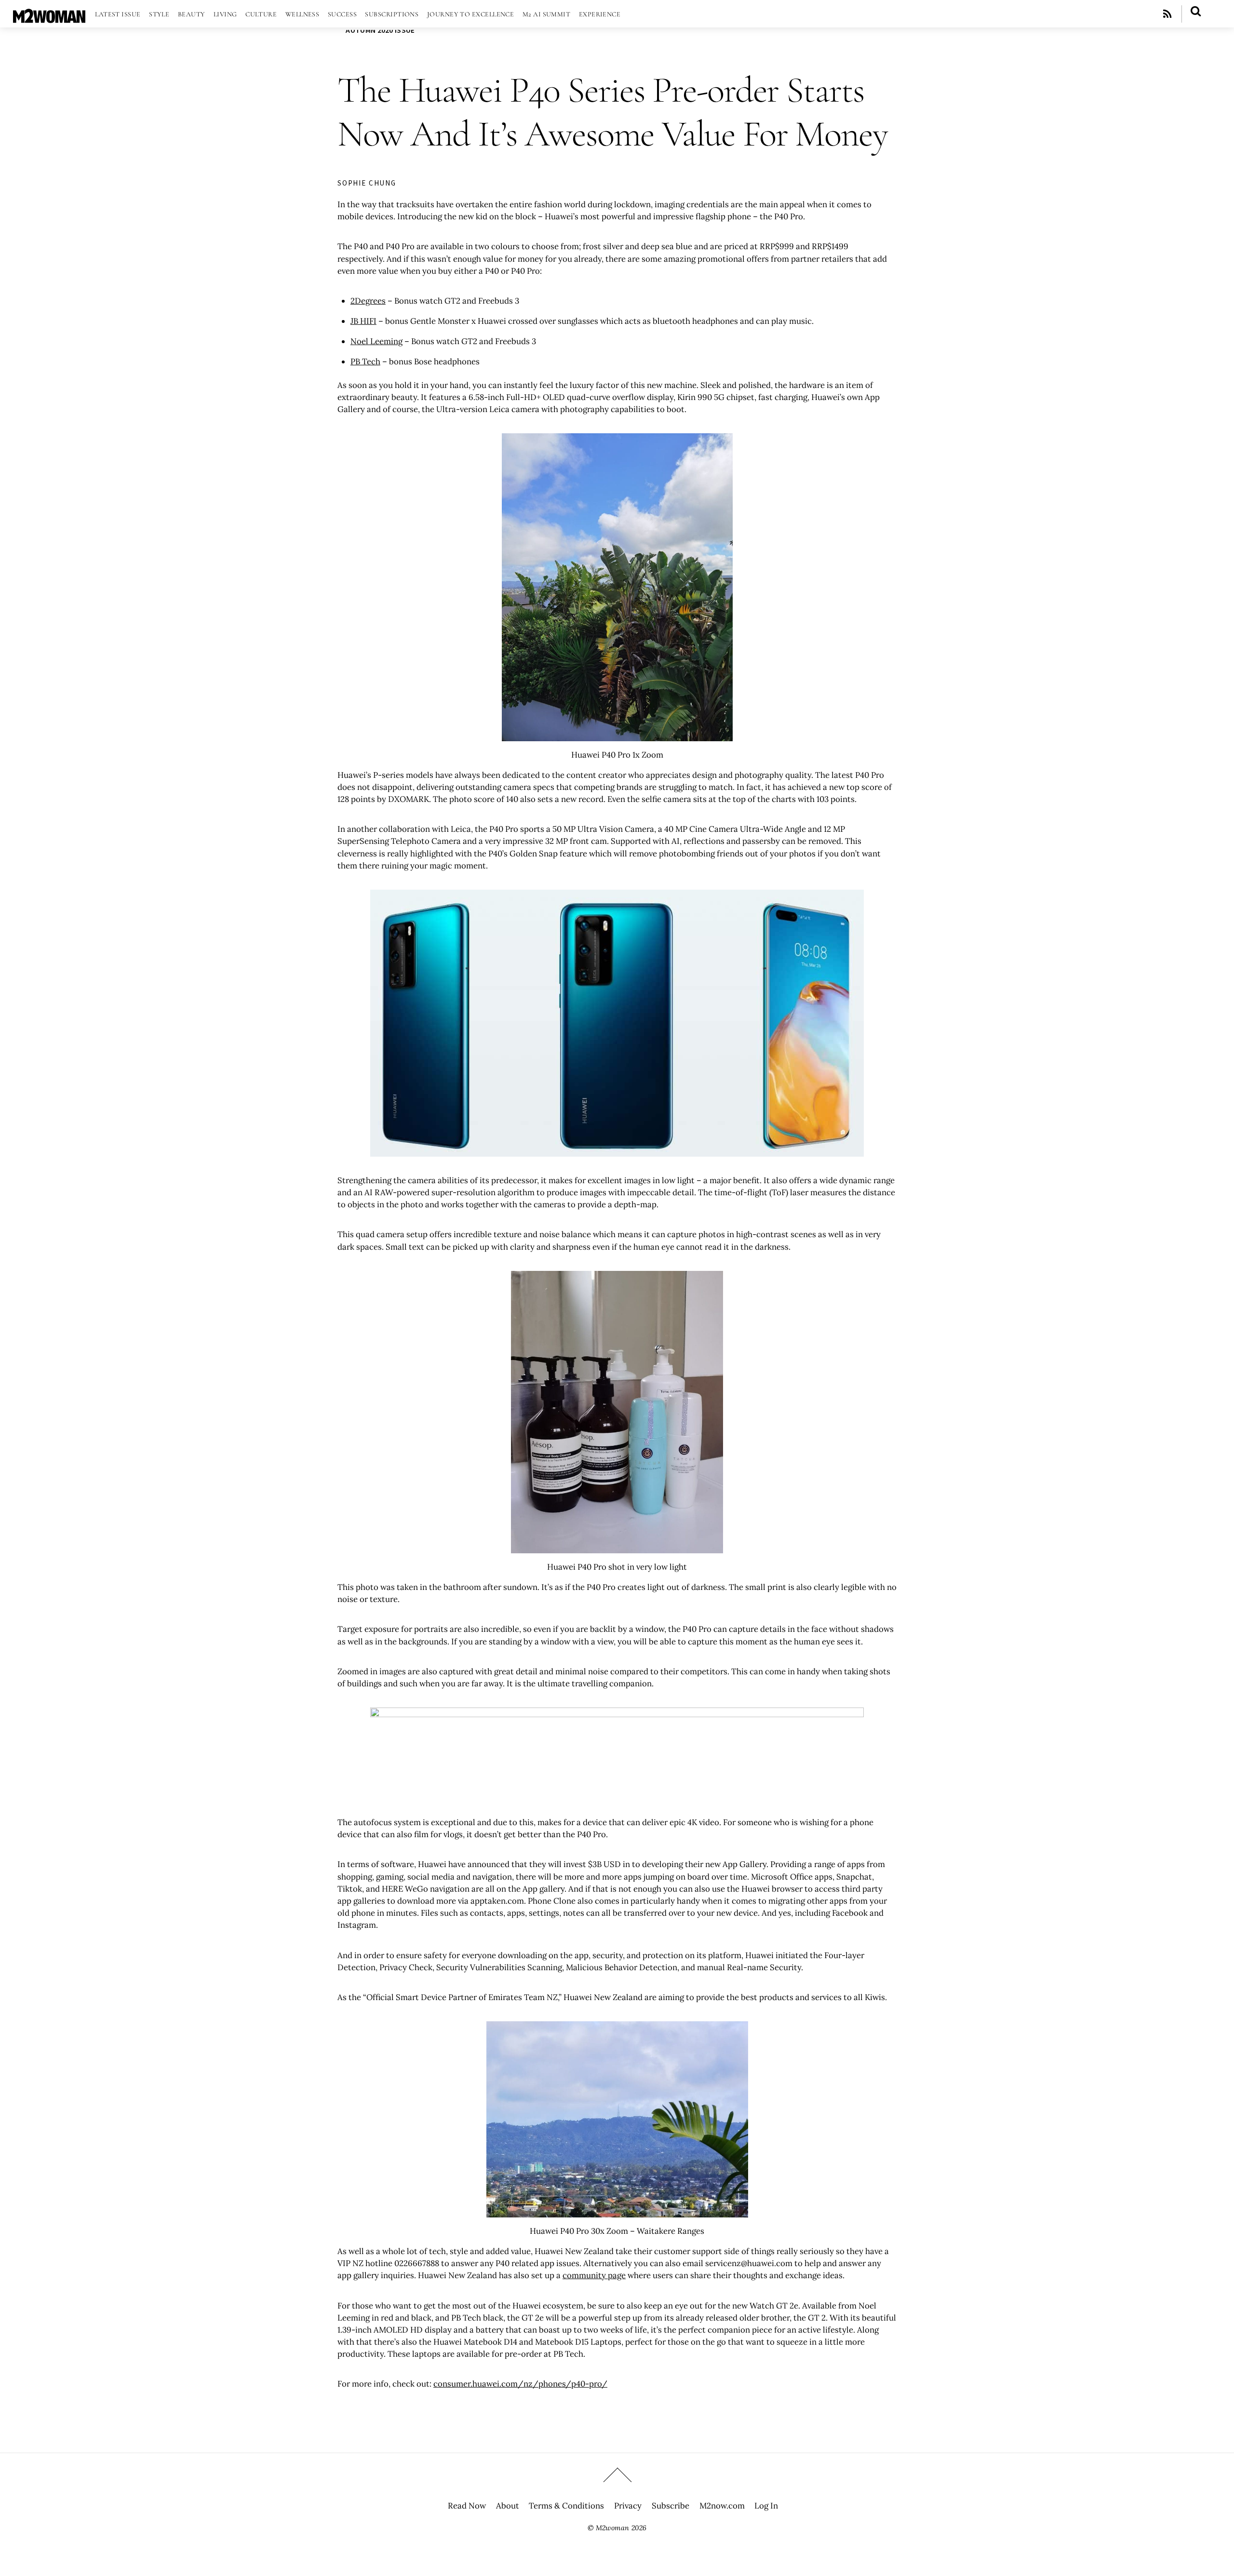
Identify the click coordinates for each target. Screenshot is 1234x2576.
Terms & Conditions (566, 2506)
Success (342, 14)
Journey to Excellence (471, 14)
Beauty (192, 14)
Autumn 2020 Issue (380, 30)
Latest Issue (118, 14)
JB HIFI (363, 321)
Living (225, 14)
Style (159, 14)
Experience (600, 14)
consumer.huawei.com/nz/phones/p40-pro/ (520, 2384)
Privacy (628, 2506)
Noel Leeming (376, 341)
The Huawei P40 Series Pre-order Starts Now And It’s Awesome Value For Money (612, 112)
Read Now (467, 2506)
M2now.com (722, 2506)
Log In (766, 2506)
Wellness (302, 14)
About (508, 2506)
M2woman (612, 2528)
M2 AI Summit (546, 14)
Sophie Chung (367, 183)
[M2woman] (49, 18)
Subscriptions (392, 14)
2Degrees (368, 301)
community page (594, 2275)
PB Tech (365, 361)
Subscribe (671, 2506)
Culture (261, 14)
